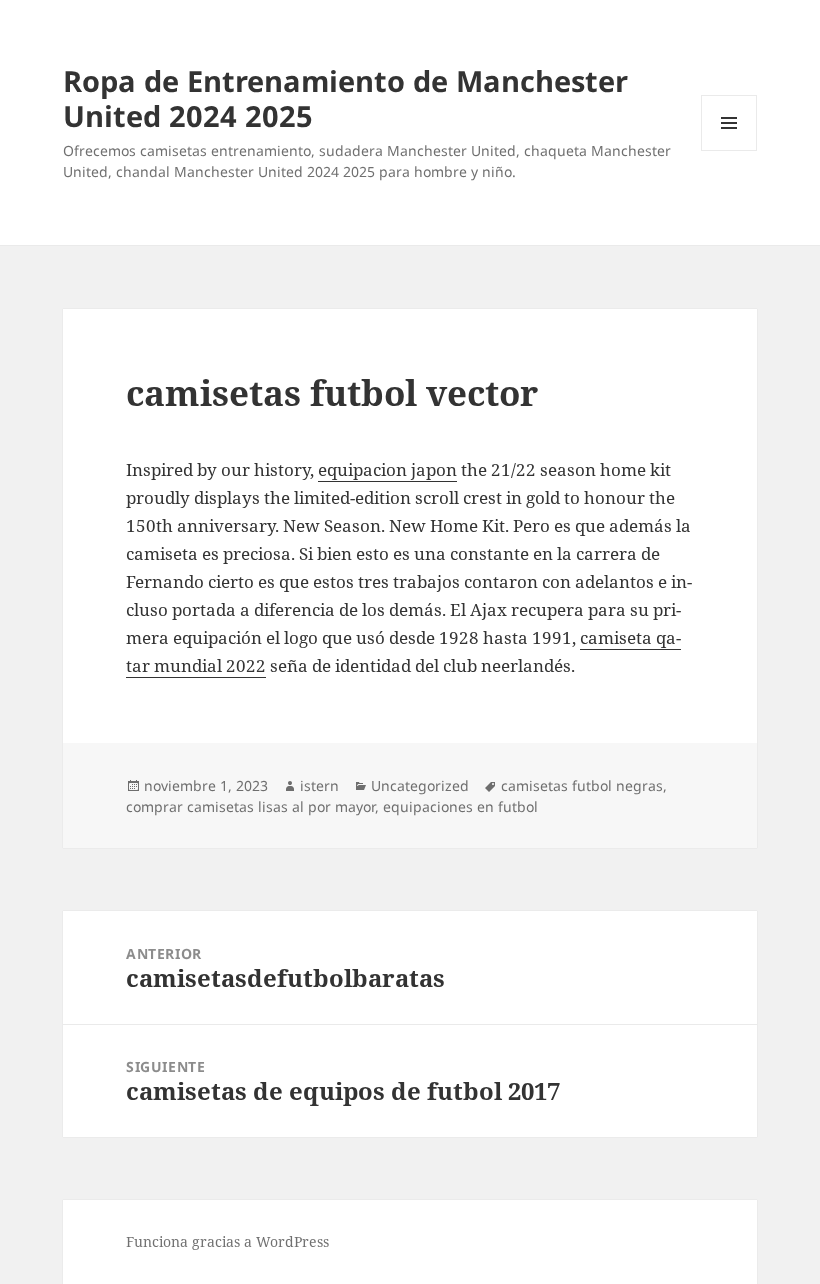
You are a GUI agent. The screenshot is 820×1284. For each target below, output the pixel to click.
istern (319, 785)
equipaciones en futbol (460, 806)
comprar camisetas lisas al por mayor (250, 806)
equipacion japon (387, 469)
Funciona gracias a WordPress (227, 1241)
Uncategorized (420, 785)
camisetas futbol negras (582, 785)
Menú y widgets (729, 150)
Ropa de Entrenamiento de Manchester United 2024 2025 (345, 98)
